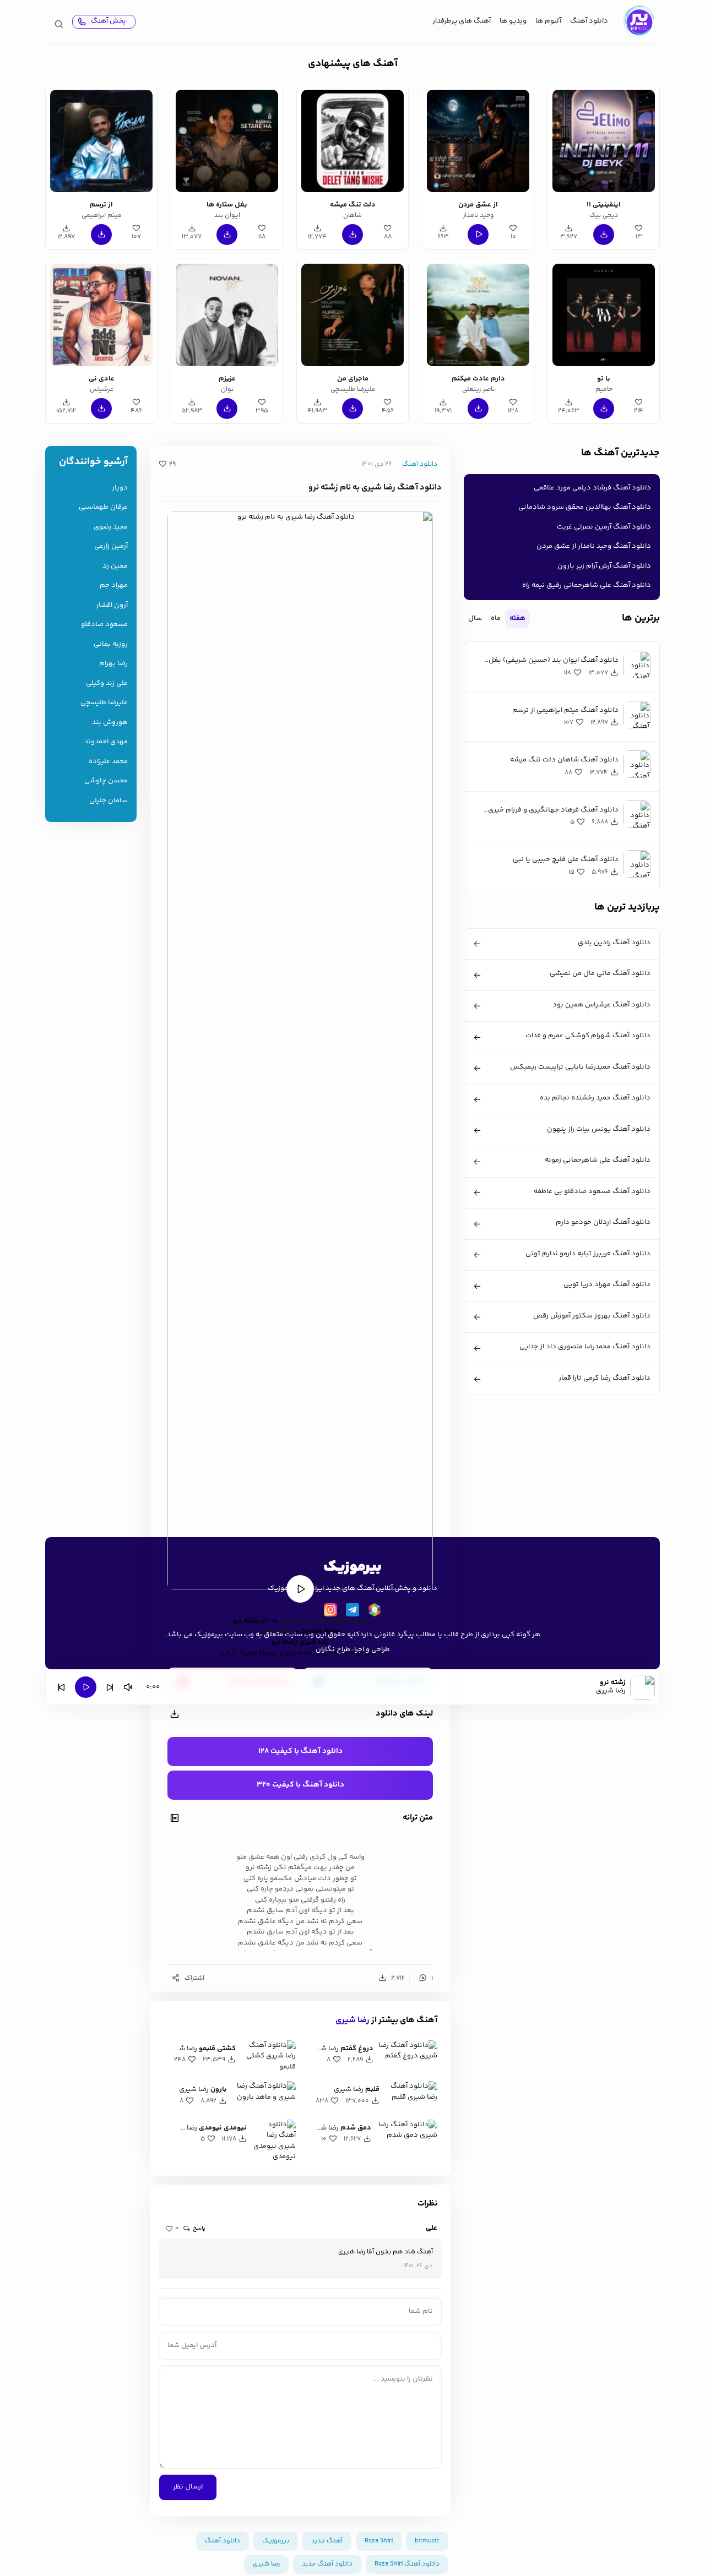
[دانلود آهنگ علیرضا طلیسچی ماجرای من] (352, 315)
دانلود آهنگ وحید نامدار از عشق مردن (594, 546)
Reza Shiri (379, 2541)
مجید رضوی (111, 527)
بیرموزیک (276, 2541)
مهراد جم (114, 586)
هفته (517, 618)
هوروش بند (110, 723)
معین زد (115, 566)
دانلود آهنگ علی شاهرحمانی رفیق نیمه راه (587, 585)
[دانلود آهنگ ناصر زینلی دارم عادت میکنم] (478, 315)
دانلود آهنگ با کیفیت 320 (300, 1785)
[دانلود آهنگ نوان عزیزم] (227, 315)
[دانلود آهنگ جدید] (638, 21)
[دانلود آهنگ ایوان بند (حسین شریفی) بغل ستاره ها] (227, 141)
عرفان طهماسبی (103, 507)
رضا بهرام (113, 664)
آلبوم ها (548, 21)
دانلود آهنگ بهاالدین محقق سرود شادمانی (585, 507)
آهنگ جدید (327, 2541)
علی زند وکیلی (107, 684)
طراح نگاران (333, 1649)
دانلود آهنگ (589, 21)
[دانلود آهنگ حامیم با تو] (604, 315)
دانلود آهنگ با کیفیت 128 (300, 1751)
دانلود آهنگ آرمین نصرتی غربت (604, 527)
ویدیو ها (513, 21)
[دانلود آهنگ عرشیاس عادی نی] (101, 315)
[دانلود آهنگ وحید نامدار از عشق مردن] (478, 141)
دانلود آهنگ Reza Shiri (407, 2564)
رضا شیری (352, 2020)
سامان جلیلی (109, 801)
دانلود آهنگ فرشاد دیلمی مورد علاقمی (592, 488)
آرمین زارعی (111, 546)
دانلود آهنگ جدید (340, 1621)
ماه (496, 618)
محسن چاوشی (106, 781)
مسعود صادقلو (104, 625)
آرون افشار (112, 605)
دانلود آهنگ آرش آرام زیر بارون (604, 566)
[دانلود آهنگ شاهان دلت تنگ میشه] (352, 141)
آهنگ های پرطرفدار (462, 21)
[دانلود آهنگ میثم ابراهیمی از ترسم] (101, 141)
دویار (120, 488)
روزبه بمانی (111, 644)
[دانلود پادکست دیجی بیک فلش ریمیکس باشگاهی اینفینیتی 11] (604, 141)
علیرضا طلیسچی (104, 703)
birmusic (427, 2541)
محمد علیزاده (108, 762)
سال (475, 618)
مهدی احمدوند (106, 742)
